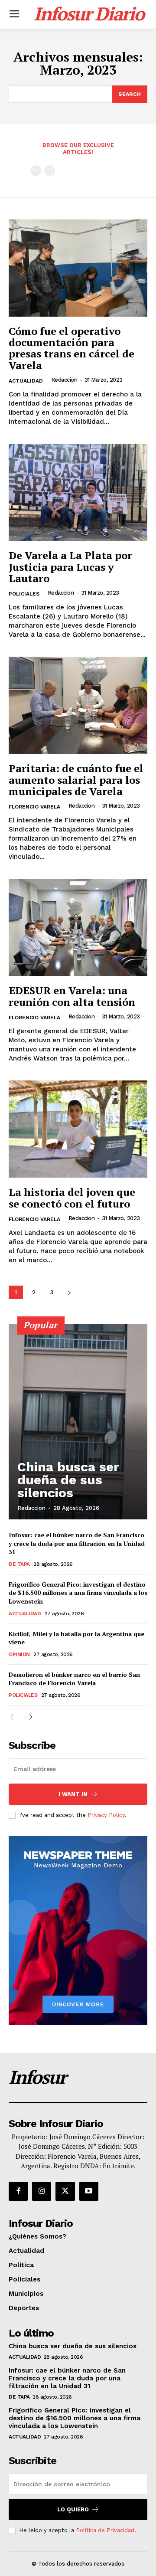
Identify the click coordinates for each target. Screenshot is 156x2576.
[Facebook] (18, 2191)
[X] (65, 2191)
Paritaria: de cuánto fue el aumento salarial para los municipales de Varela (76, 780)
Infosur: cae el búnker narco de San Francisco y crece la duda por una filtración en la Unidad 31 (77, 1543)
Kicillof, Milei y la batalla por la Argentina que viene (76, 1638)
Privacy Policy (106, 1815)
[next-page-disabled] (50, 171)
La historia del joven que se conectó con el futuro (72, 1198)
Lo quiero (73, 2509)
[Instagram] (42, 2191)
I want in (73, 1794)
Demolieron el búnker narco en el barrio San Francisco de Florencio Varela (74, 1679)
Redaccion (64, 380)
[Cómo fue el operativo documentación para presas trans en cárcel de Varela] (78, 268)
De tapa (19, 1564)
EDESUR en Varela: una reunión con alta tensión (72, 996)
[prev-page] (36, 171)
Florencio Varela (34, 807)
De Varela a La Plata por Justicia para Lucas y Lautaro (70, 567)
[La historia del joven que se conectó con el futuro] (78, 1129)
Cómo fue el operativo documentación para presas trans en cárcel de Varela (71, 348)
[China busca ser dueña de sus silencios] (78, 1422)
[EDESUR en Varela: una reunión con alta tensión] (78, 927)
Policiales (24, 594)
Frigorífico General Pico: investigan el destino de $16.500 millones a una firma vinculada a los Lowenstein (78, 1593)
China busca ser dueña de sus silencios (68, 1480)
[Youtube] (89, 2191)
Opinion (19, 1654)
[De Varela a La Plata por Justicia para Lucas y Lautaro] (78, 492)
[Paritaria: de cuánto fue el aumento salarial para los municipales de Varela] (78, 705)
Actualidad (26, 381)
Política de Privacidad (105, 2530)
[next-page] (69, 1292)
